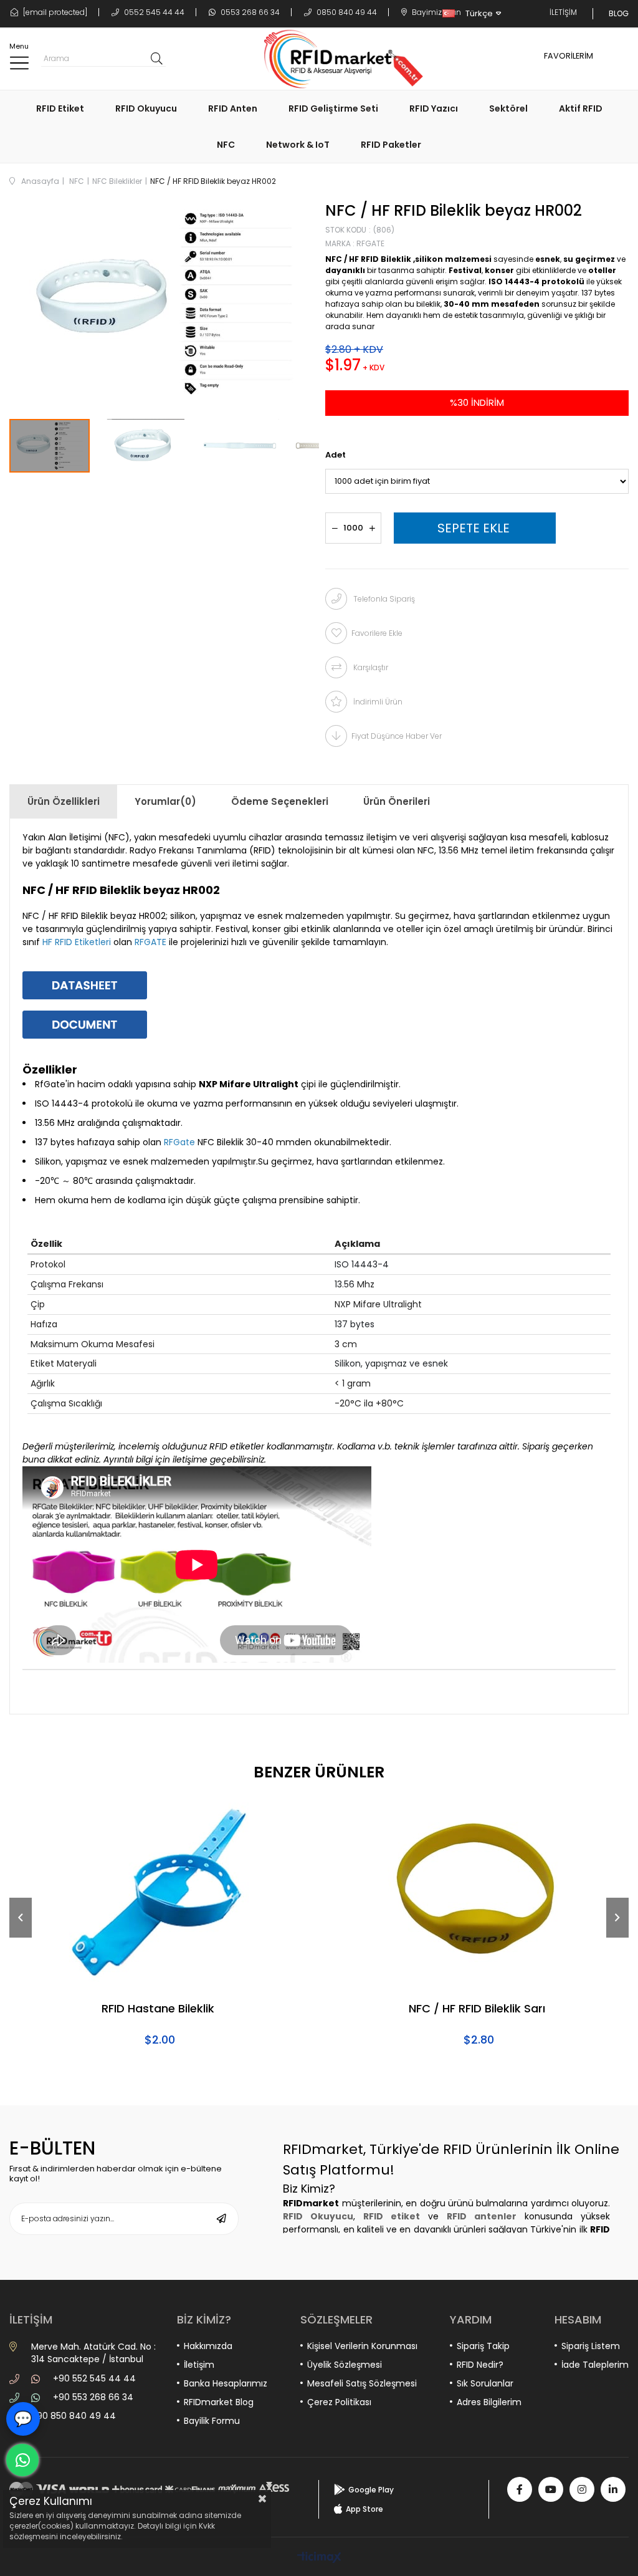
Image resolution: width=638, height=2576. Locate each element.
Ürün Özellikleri (64, 801)
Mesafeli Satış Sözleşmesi (362, 2383)
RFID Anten (233, 108)
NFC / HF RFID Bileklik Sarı (477, 2009)
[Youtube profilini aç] (551, 2489)
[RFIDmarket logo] (339, 59)
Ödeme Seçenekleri (280, 801)
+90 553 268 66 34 (93, 2397)
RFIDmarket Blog (219, 2402)
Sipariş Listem (591, 2346)
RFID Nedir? (480, 2365)
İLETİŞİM (563, 12)
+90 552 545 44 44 (94, 2378)
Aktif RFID (581, 108)
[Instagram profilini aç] (582, 2489)
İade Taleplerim (595, 2365)
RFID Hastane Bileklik (158, 2009)
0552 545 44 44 (153, 12)
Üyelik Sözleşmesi (345, 2365)
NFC (226, 145)
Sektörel (508, 108)
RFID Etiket (60, 108)
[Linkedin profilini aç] (613, 2489)
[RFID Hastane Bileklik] (159, 1893)
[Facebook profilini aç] (520, 2489)
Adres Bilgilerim (489, 2402)
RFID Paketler (391, 145)
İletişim (199, 2365)
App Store (364, 2509)
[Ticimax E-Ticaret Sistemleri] (319, 2558)
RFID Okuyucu (146, 108)
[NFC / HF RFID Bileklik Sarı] (478, 1893)
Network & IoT (298, 145)
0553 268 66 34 (249, 12)
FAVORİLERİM (569, 56)
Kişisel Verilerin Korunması (362, 2346)
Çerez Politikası (339, 2402)
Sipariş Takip (483, 2346)
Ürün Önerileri (397, 801)
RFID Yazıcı (434, 108)
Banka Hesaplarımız (226, 2383)
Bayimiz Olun (436, 12)
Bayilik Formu (212, 2421)
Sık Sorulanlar (485, 2383)
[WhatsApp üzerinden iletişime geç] (22, 2460)
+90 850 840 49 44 (74, 2416)
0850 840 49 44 (346, 12)
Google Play (371, 2490)
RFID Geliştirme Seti (333, 108)
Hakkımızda (208, 2346)
